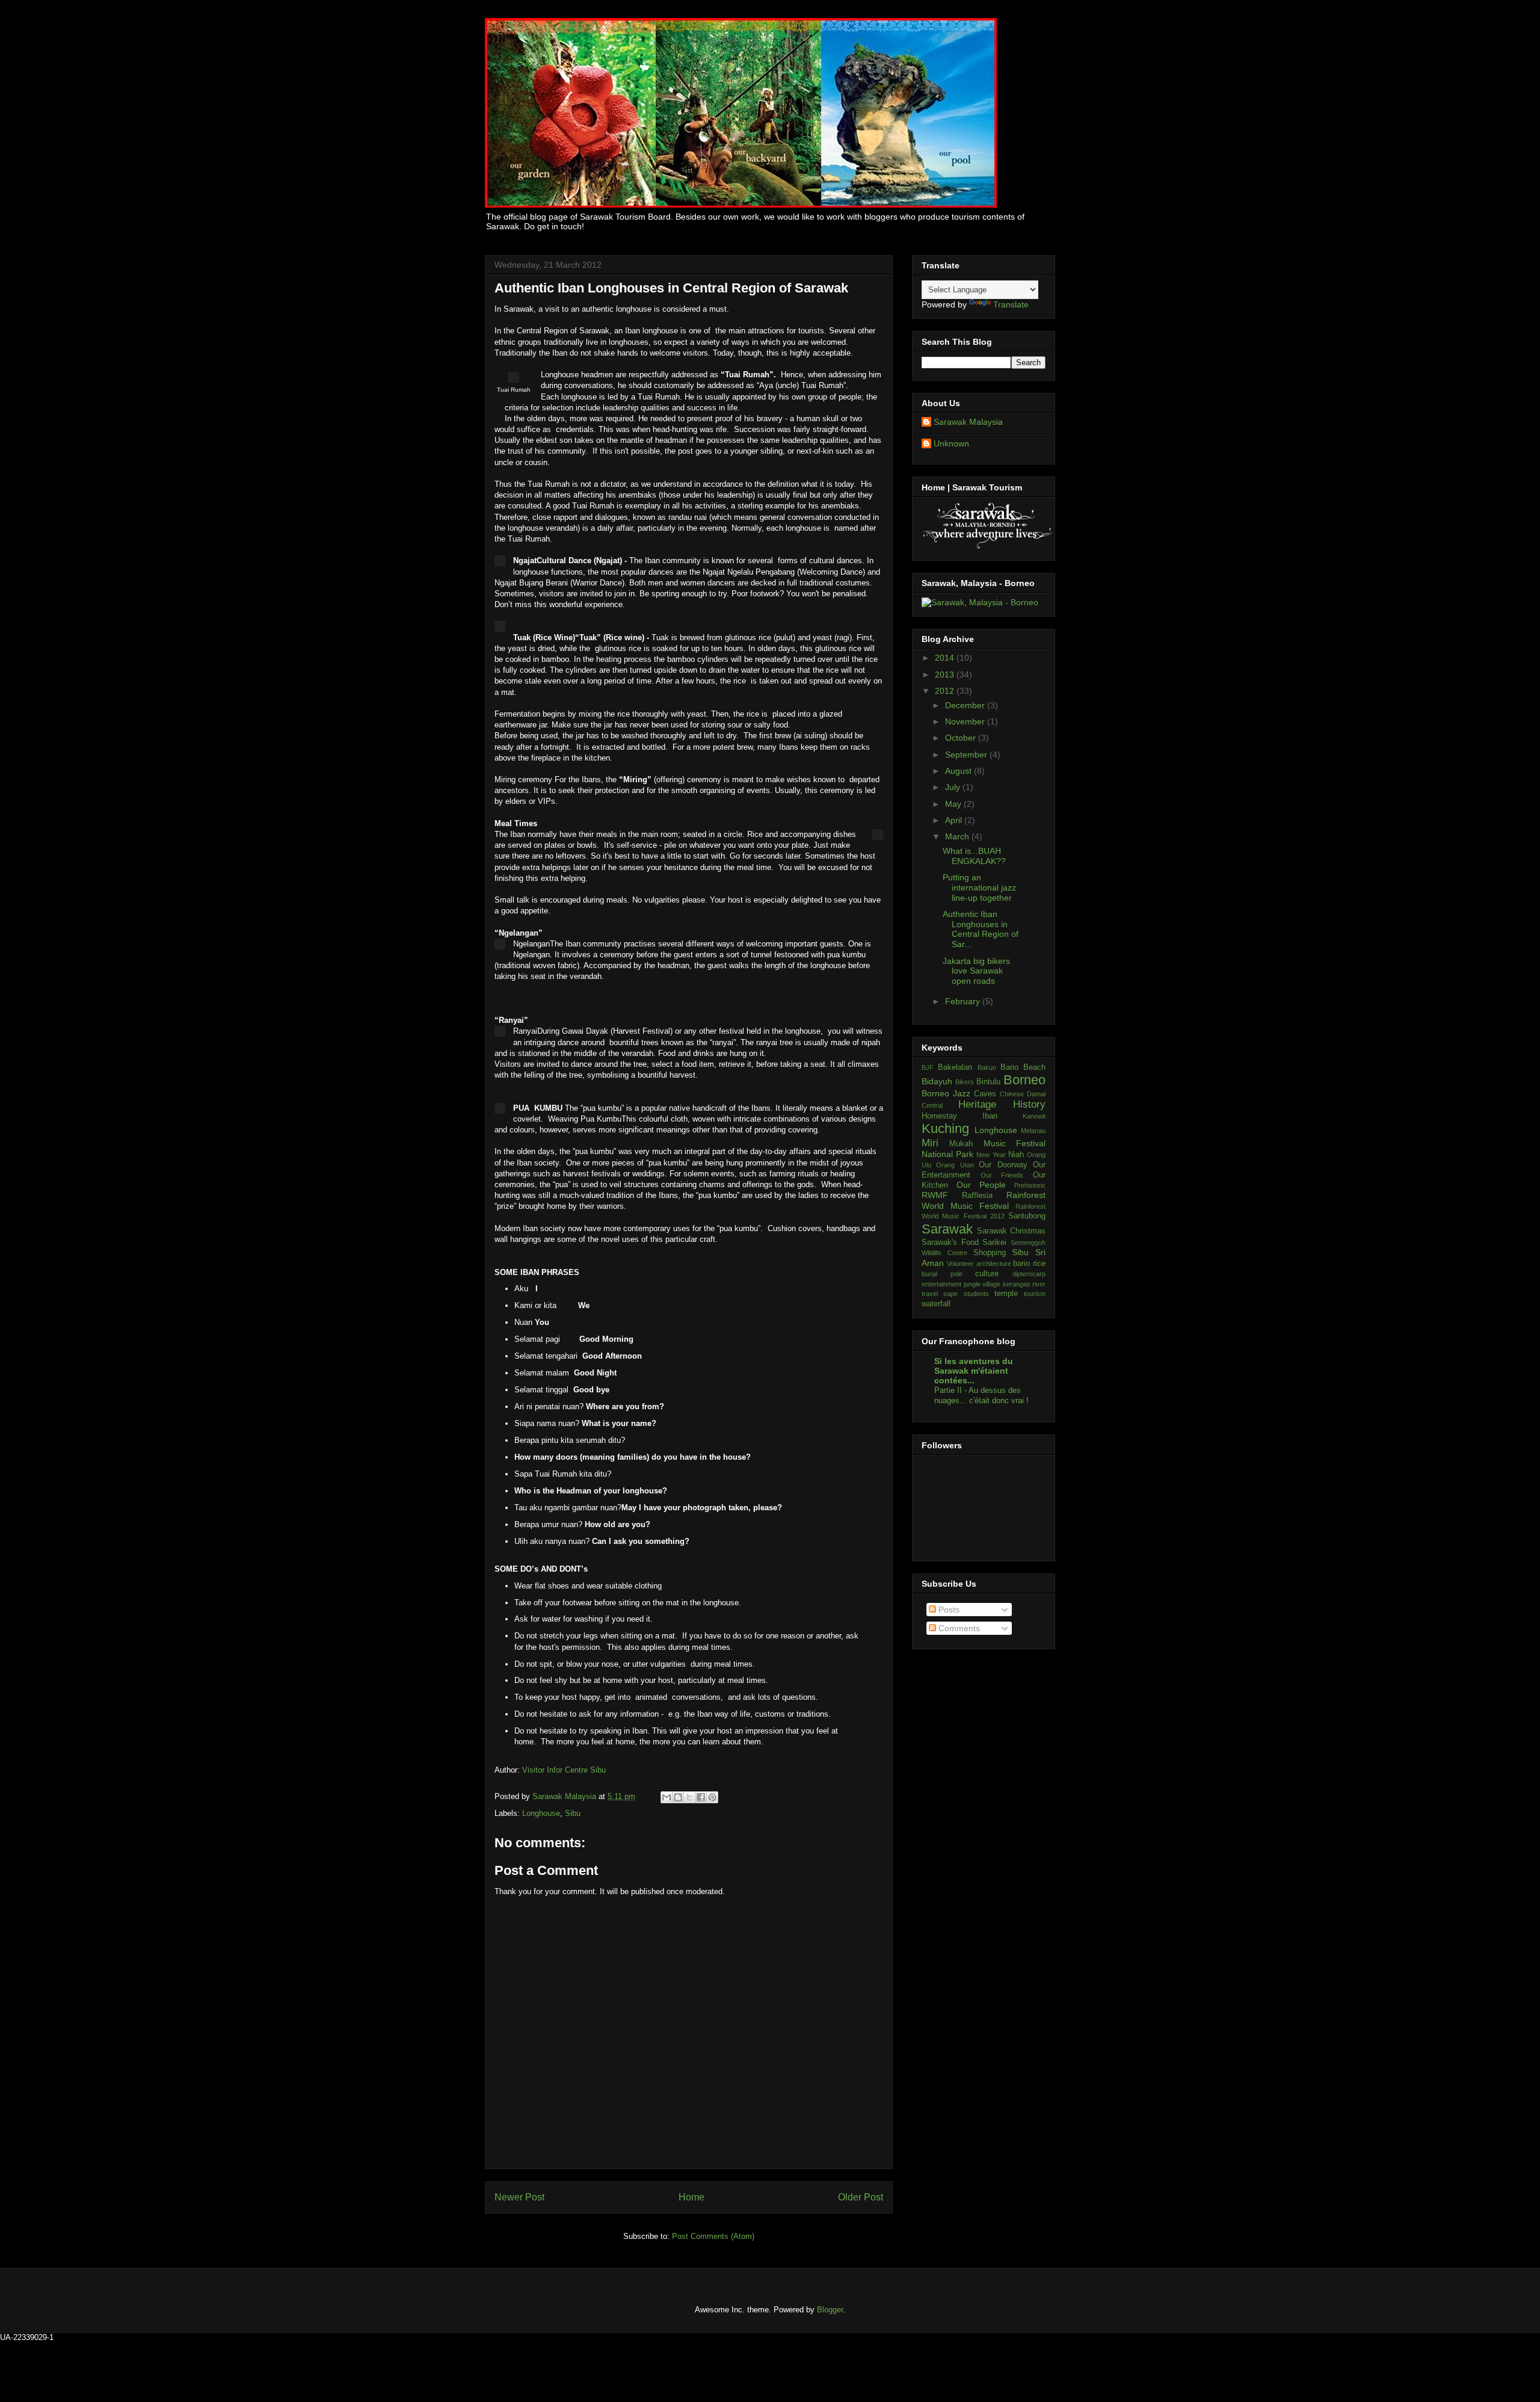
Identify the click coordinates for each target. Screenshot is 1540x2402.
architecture (994, 1264)
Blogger (830, 2310)
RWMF (935, 1195)
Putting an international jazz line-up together (979, 888)
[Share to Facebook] (701, 1797)
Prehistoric (1030, 1185)
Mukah (961, 1144)
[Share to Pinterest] (712, 1797)
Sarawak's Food (950, 1243)
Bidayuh (937, 1081)
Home (691, 2197)
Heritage (977, 1104)
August (959, 771)
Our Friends (1002, 1175)
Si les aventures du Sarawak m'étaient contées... (974, 1371)
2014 (946, 658)
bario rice (1029, 1264)
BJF (928, 1067)
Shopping (990, 1253)
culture (987, 1274)
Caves (985, 1094)
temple (1006, 1294)
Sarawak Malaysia (565, 1796)
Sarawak (947, 1229)
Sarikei (994, 1243)
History (1029, 1104)
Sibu (573, 1813)
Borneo (1024, 1080)
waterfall (936, 1304)
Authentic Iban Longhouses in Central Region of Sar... (981, 929)
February (964, 1001)
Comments (958, 1628)
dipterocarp (1029, 1274)
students (976, 1294)
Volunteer (960, 1264)
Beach (1034, 1067)
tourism (1035, 1294)
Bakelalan (955, 1067)
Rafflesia (977, 1196)
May (954, 804)
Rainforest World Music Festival (984, 1200)
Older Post (861, 2197)
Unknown (951, 443)
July (954, 787)
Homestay (939, 1116)
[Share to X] (689, 1797)
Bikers (965, 1082)
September (967, 755)
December (966, 705)
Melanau (1033, 1131)
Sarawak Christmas (1011, 1231)
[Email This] (667, 1797)
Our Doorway (1003, 1165)
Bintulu (988, 1082)
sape (950, 1294)
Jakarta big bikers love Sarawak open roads (976, 971)
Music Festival (1015, 1143)
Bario (1009, 1067)
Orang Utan (955, 1165)
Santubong (1027, 1216)
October (962, 738)
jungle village (982, 1284)
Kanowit (1034, 1116)
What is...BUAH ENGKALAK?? (974, 856)
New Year (991, 1155)
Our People (981, 1185)
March (958, 836)
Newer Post (519, 2197)
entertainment (941, 1284)
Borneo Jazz (946, 1093)
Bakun (987, 1067)
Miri (930, 1143)
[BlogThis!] (678, 1797)
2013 (946, 675)
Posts (948, 1610)
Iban (990, 1116)
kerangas (1017, 1284)
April (955, 820)
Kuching (945, 1128)
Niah (1016, 1155)
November (966, 721)
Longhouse (541, 1813)
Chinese (1012, 1094)
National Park (947, 1154)
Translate (1011, 304)
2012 (946, 691)
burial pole (942, 1274)
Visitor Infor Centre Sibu (564, 1770)
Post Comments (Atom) (713, 2236)
